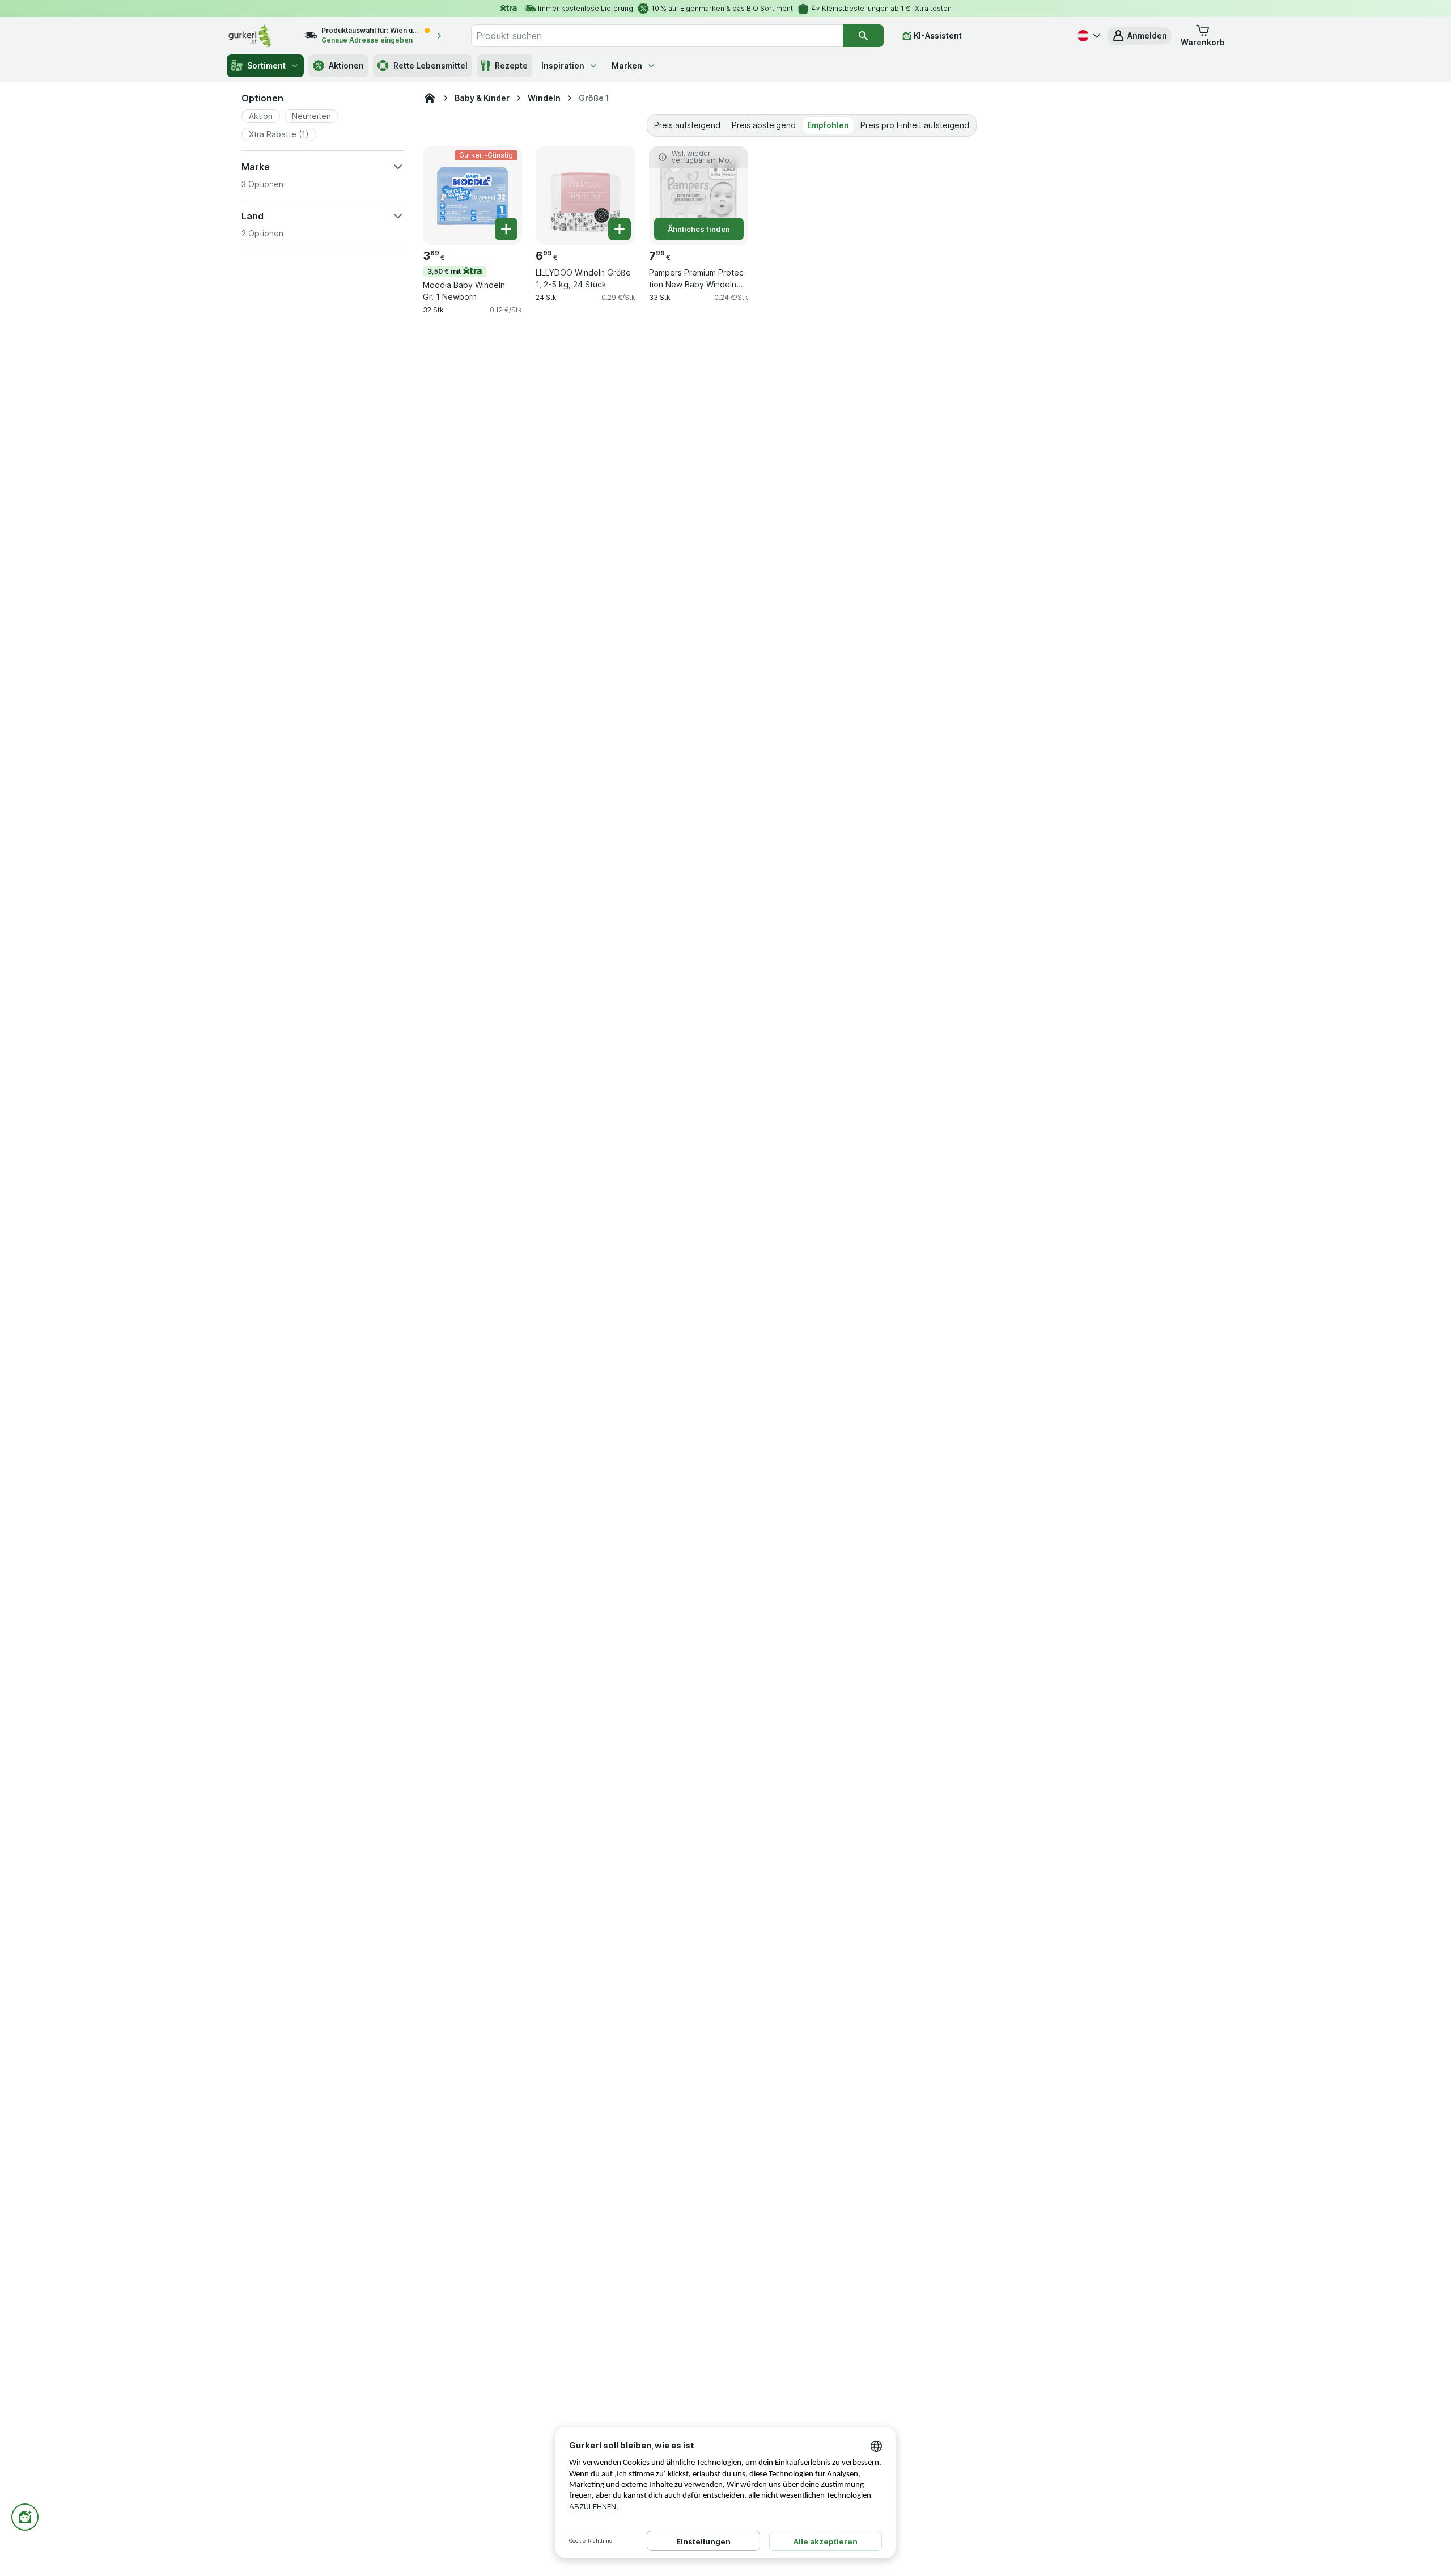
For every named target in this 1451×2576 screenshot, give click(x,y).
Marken (627, 65)
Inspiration (563, 65)
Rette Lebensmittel (430, 65)
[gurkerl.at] (430, 98)
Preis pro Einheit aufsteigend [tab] (915, 125)
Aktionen (346, 65)
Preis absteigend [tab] (764, 125)
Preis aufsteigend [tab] (687, 125)
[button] (1139, 36)
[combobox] (657, 36)
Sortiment (266, 65)
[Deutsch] (1088, 36)
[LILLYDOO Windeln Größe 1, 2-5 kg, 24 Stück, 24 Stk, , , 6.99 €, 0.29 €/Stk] (585, 195)
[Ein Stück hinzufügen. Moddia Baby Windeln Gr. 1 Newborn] (506, 229)
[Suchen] (863, 36)
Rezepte (511, 65)
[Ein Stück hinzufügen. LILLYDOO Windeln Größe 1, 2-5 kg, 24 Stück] (620, 229)
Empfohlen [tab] (828, 125)
